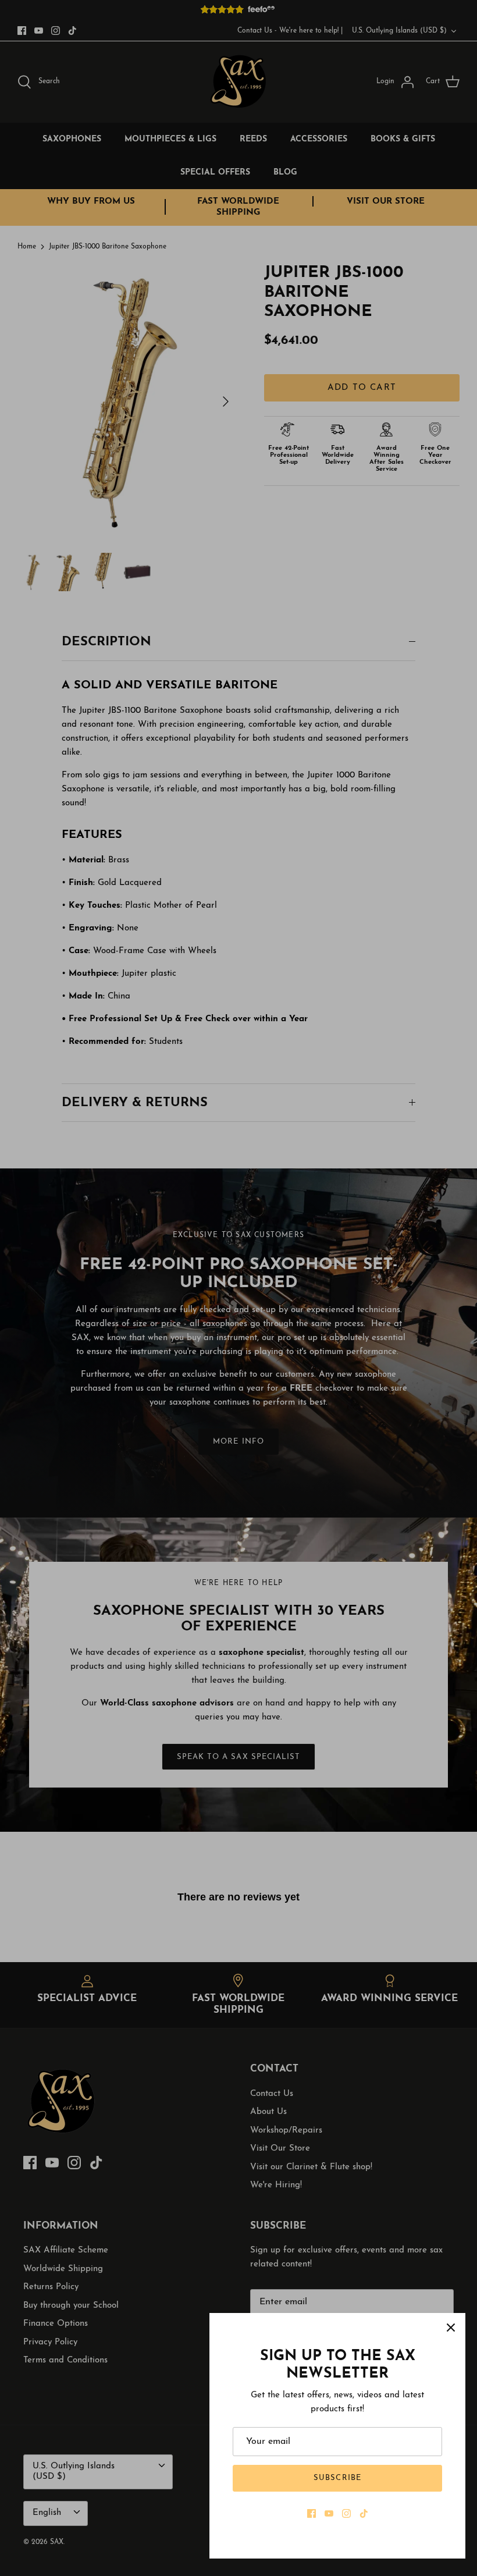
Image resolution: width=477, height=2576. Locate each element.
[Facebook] (312, 2513)
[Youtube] (329, 2513)
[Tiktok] (364, 2513)
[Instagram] (346, 2513)
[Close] (451, 2328)
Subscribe (337, 2478)
